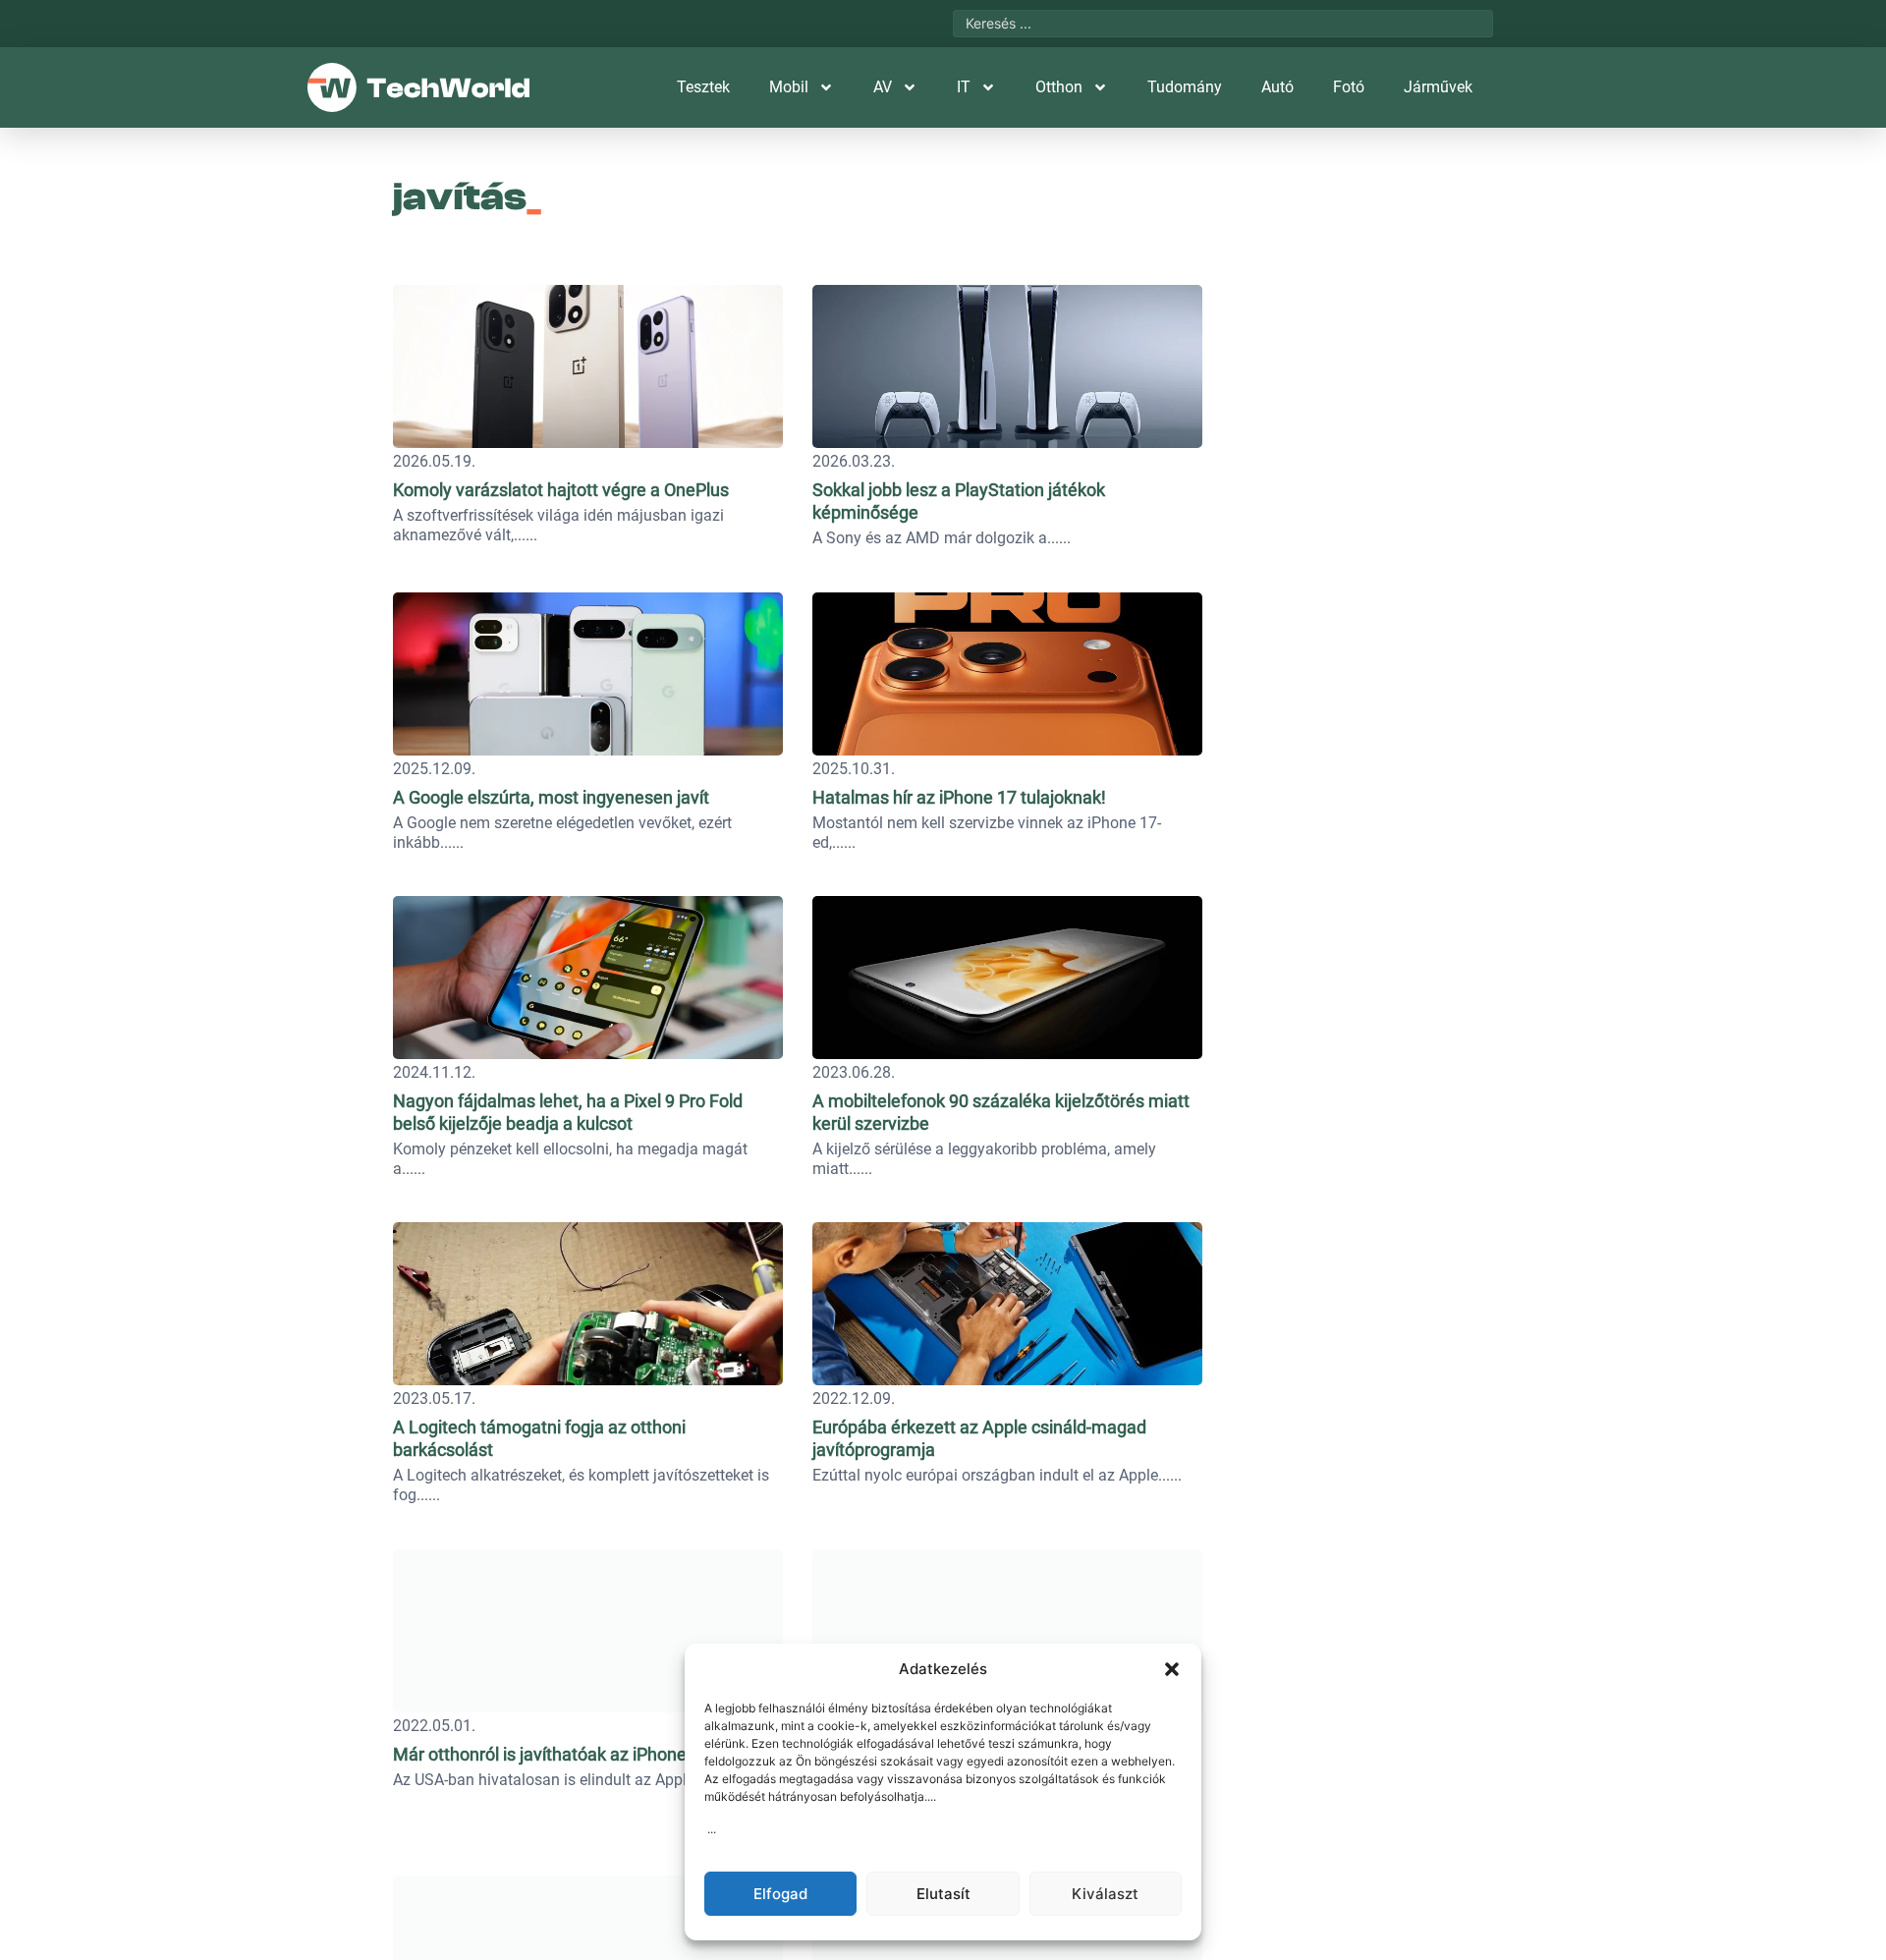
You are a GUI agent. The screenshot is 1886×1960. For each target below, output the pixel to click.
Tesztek (703, 87)
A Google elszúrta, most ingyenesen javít (551, 797)
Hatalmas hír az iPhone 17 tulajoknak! (959, 797)
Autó (1277, 87)
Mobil (789, 87)
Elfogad (780, 1894)
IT (964, 87)
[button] (1172, 1669)
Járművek (1438, 87)
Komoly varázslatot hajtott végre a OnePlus (561, 490)
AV (883, 87)
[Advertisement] (1358, 398)
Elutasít (943, 1894)
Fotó (1349, 87)
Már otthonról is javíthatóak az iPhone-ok (552, 1754)
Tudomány (1185, 87)
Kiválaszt (1105, 1894)
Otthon (1059, 87)
